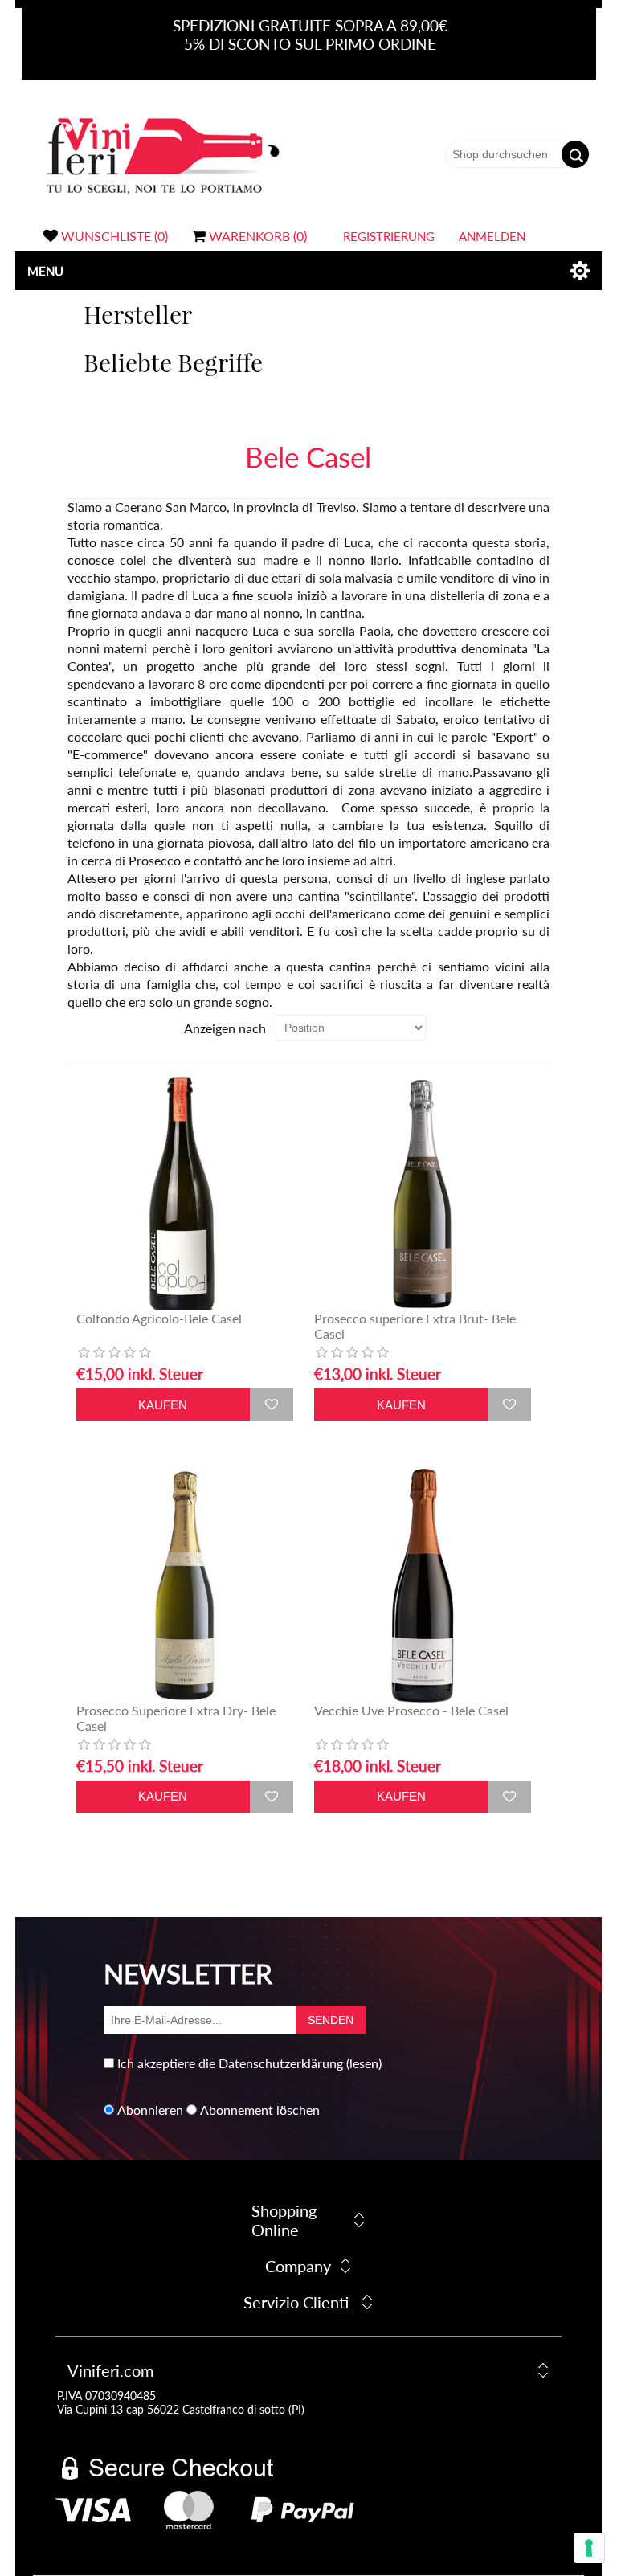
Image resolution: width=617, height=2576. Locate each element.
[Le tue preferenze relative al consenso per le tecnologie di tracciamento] (589, 2548)
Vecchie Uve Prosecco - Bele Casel (411, 1710)
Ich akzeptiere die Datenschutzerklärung (230, 2063)
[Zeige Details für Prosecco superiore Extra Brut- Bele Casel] (423, 1194)
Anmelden (492, 236)
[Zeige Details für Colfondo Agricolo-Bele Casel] (185, 1194)
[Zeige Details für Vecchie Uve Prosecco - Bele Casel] (423, 1585)
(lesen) (364, 2063)
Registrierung (389, 236)
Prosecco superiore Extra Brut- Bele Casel (415, 1326)
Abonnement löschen (260, 2110)
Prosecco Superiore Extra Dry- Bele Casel (176, 1718)
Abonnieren (150, 2110)
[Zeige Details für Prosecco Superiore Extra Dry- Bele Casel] (185, 1585)
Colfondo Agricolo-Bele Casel (159, 1318)
